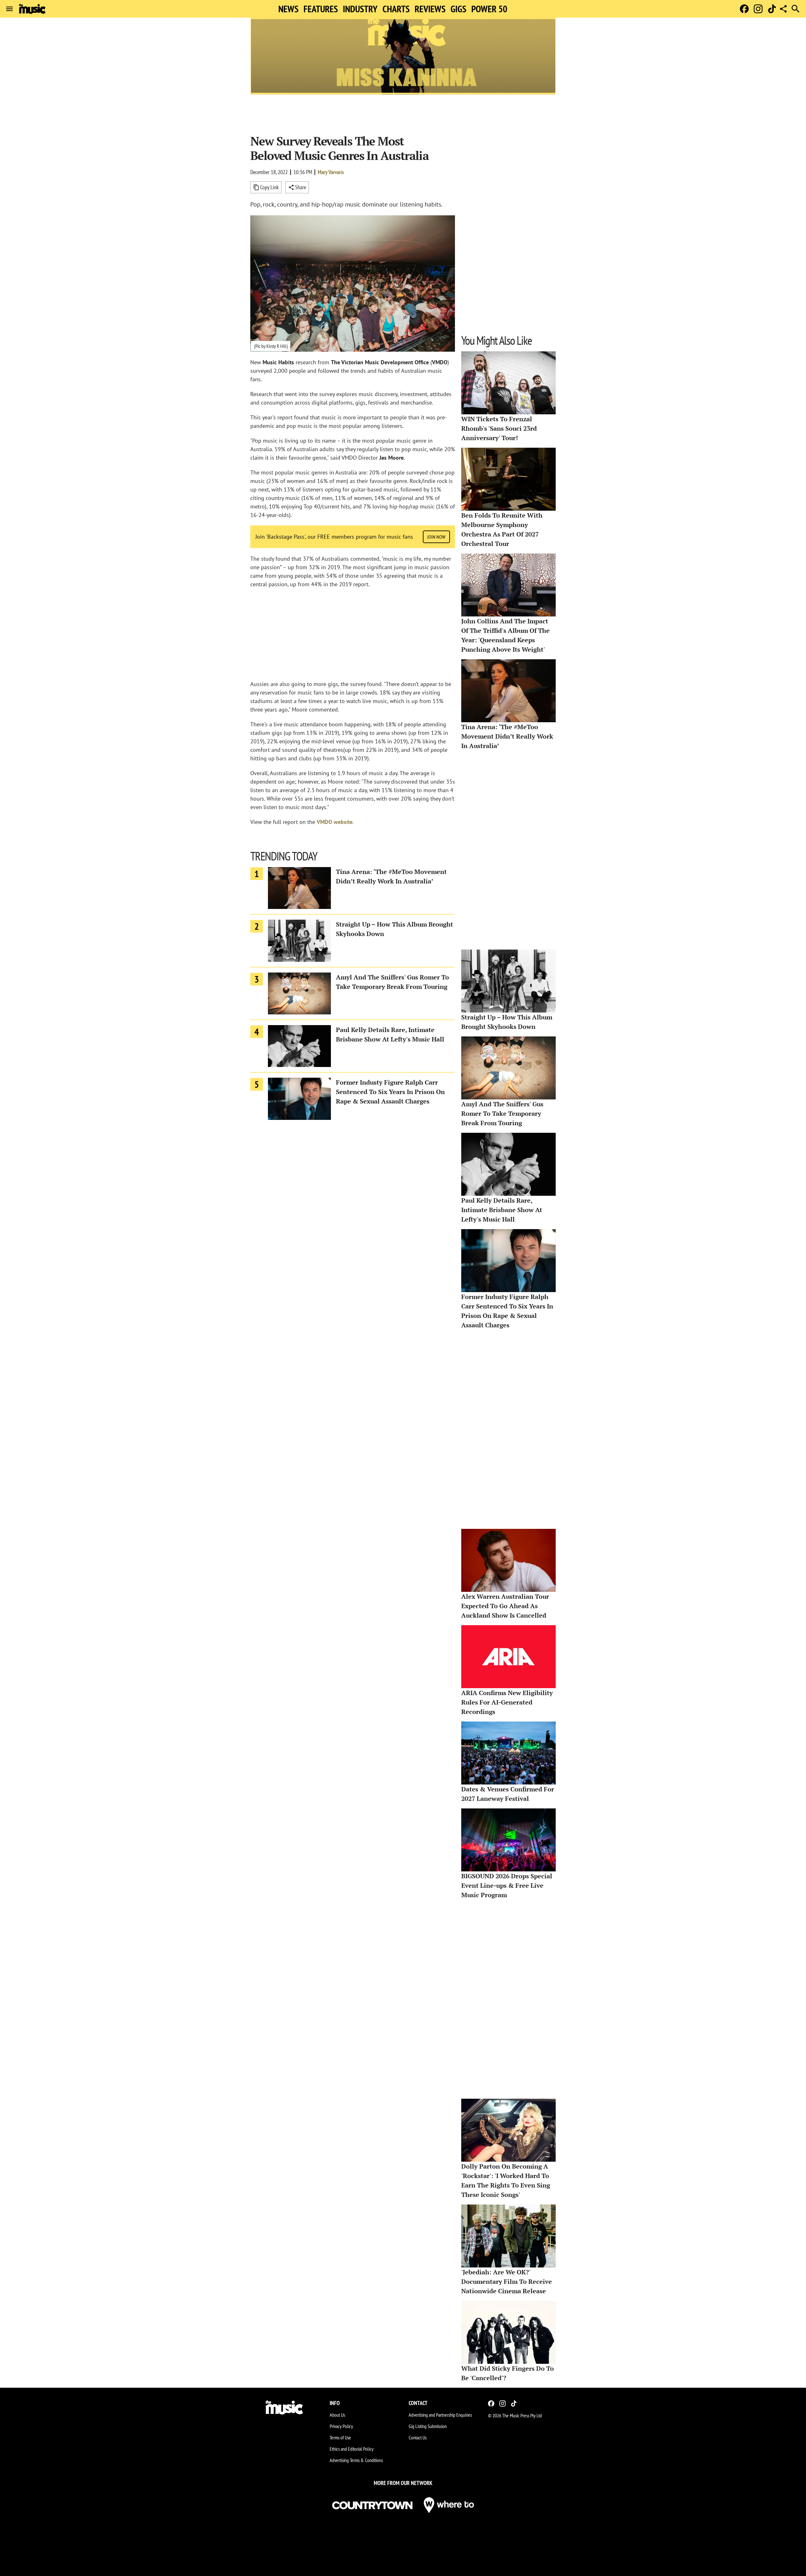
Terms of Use (340, 2437)
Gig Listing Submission (428, 2426)
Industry (360, 9)
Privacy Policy (341, 2426)
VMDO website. (335, 822)
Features (321, 9)
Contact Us (418, 2437)
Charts (396, 9)
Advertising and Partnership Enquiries (440, 2415)
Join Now (436, 537)
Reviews (430, 9)
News (288, 9)
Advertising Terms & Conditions (356, 2460)
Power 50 (489, 9)
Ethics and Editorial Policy (352, 2449)
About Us (337, 2415)
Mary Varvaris (331, 172)
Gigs (458, 9)
